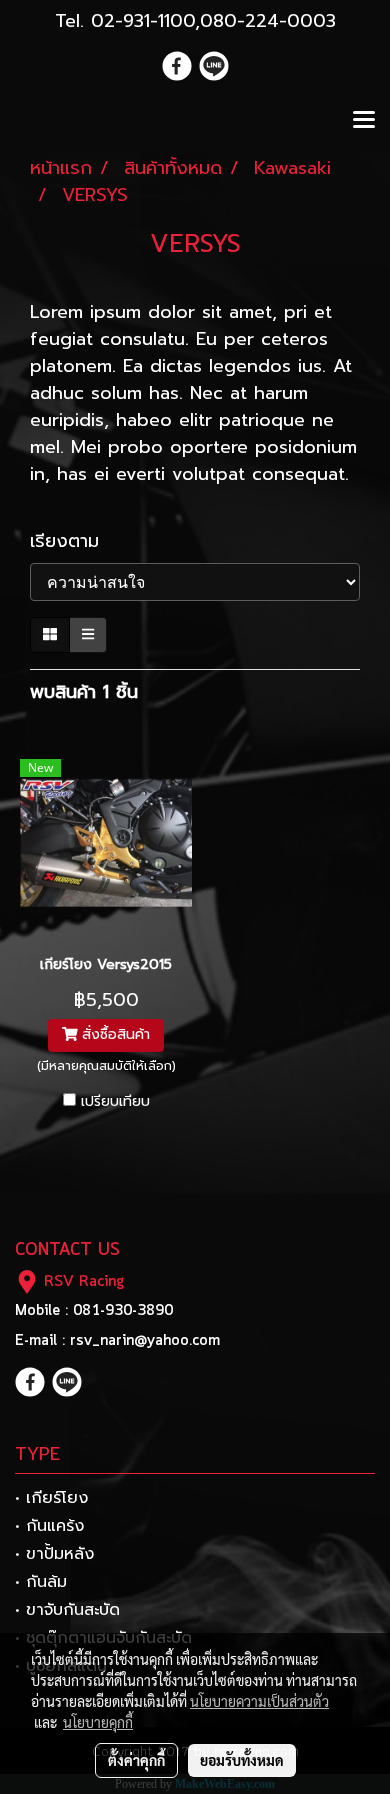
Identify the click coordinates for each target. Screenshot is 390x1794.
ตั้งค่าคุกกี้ (136, 1760)
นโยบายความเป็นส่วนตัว (259, 1701)
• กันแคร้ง (49, 1526)
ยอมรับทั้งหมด (242, 1760)
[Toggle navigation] (364, 121)
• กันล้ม (41, 1582)
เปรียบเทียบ (115, 1102)
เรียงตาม (75, 541)
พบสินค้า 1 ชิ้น (84, 692)
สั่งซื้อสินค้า (113, 1035)
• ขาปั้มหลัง (54, 1554)
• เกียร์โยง (51, 1498)
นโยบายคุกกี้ (98, 1722)
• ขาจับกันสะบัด (67, 1610)
